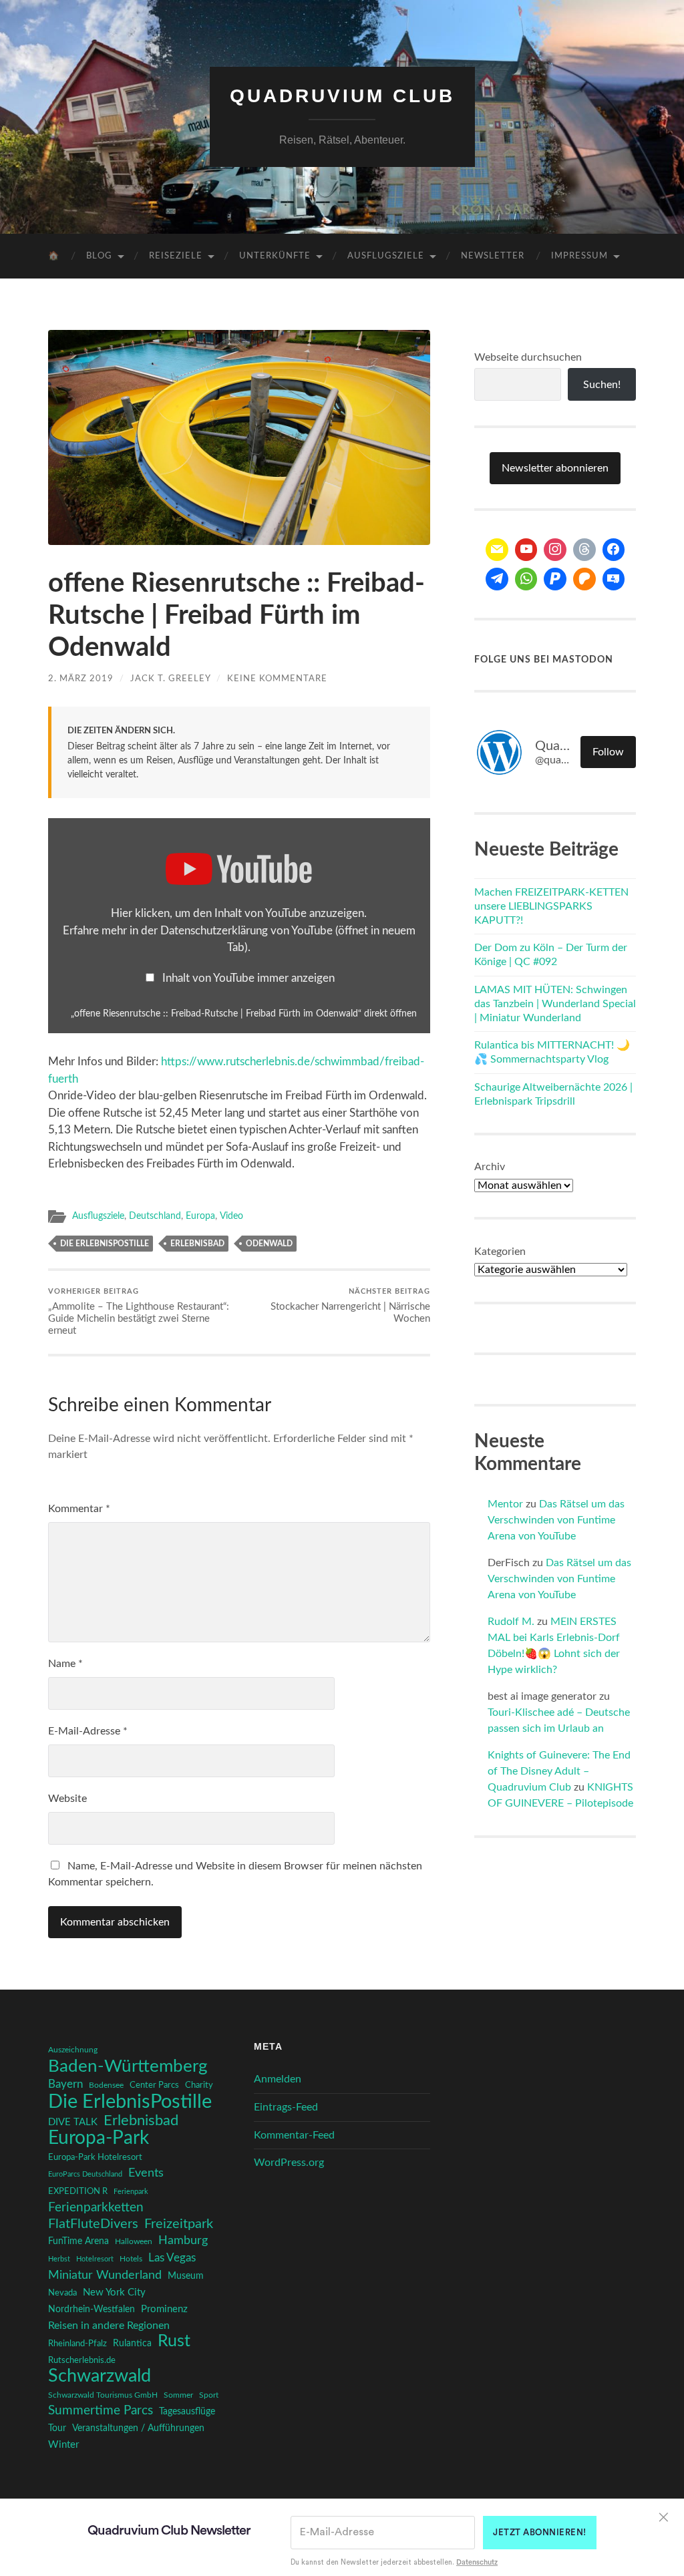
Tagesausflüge (187, 2412)
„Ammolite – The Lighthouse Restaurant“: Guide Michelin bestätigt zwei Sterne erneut (139, 1312)
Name (65, 1664)
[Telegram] (497, 579)
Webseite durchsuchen (528, 357)
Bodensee (106, 2085)
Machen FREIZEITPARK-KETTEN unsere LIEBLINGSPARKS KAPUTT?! (551, 906)
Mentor (505, 1504)
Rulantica (132, 2344)
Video (231, 1216)
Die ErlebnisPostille (105, 1244)
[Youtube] (526, 550)
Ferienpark (131, 2192)
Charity (199, 2085)
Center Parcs (154, 2085)
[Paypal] (555, 579)
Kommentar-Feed (294, 2135)
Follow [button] (608, 752)
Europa (200, 1216)
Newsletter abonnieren (555, 468)
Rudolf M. (511, 1622)
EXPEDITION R (78, 2191)
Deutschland (155, 1216)
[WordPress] (584, 579)
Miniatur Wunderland (105, 2275)
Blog (99, 256)
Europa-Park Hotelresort (95, 2157)
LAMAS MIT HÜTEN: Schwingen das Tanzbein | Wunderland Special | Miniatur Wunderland (555, 1004)
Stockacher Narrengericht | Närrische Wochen (350, 1306)
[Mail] (497, 550)
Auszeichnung (73, 2050)
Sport (209, 2395)
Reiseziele (176, 256)
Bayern (65, 2084)
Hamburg (183, 2241)
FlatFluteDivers (93, 2224)
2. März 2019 (81, 679)
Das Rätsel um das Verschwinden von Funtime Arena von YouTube (556, 1520)
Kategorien (500, 1252)
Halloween (134, 2242)
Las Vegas (172, 2258)
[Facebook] (614, 550)
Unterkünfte (275, 256)
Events (146, 2173)
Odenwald (269, 1244)
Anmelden (278, 2079)
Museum (186, 2276)
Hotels (131, 2259)
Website (67, 1799)
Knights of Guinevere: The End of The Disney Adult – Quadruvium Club (559, 1771)
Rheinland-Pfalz (77, 2344)
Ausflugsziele (386, 256)
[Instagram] (555, 550)
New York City (114, 2292)
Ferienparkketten (96, 2208)
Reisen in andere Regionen (109, 2326)
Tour (57, 2428)
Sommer (178, 2395)
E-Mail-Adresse (88, 1731)
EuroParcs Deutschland (85, 2174)
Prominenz (164, 2309)
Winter (63, 2445)
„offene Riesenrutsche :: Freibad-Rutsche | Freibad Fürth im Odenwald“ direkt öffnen (244, 1014)
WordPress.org (289, 2163)
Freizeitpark (179, 2224)
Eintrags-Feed (286, 2107)
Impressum (579, 256)
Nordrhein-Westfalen (92, 2309)
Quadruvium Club (342, 96)
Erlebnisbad (197, 1244)
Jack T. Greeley (170, 679)
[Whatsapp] (526, 579)
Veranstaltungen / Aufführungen (138, 2428)
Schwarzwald (100, 2376)
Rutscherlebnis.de (82, 2360)
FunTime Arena (78, 2241)
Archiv (490, 1167)
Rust (174, 2342)
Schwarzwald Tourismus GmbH (103, 2395)
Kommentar (79, 1509)
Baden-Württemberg (128, 2066)
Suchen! (602, 385)
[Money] (614, 579)
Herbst (59, 2259)
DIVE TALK (73, 2122)
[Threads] (584, 550)
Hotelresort (95, 2259)
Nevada (62, 2293)
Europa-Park (99, 2139)
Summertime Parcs (101, 2411)
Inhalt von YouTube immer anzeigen (248, 978)
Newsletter (493, 256)
